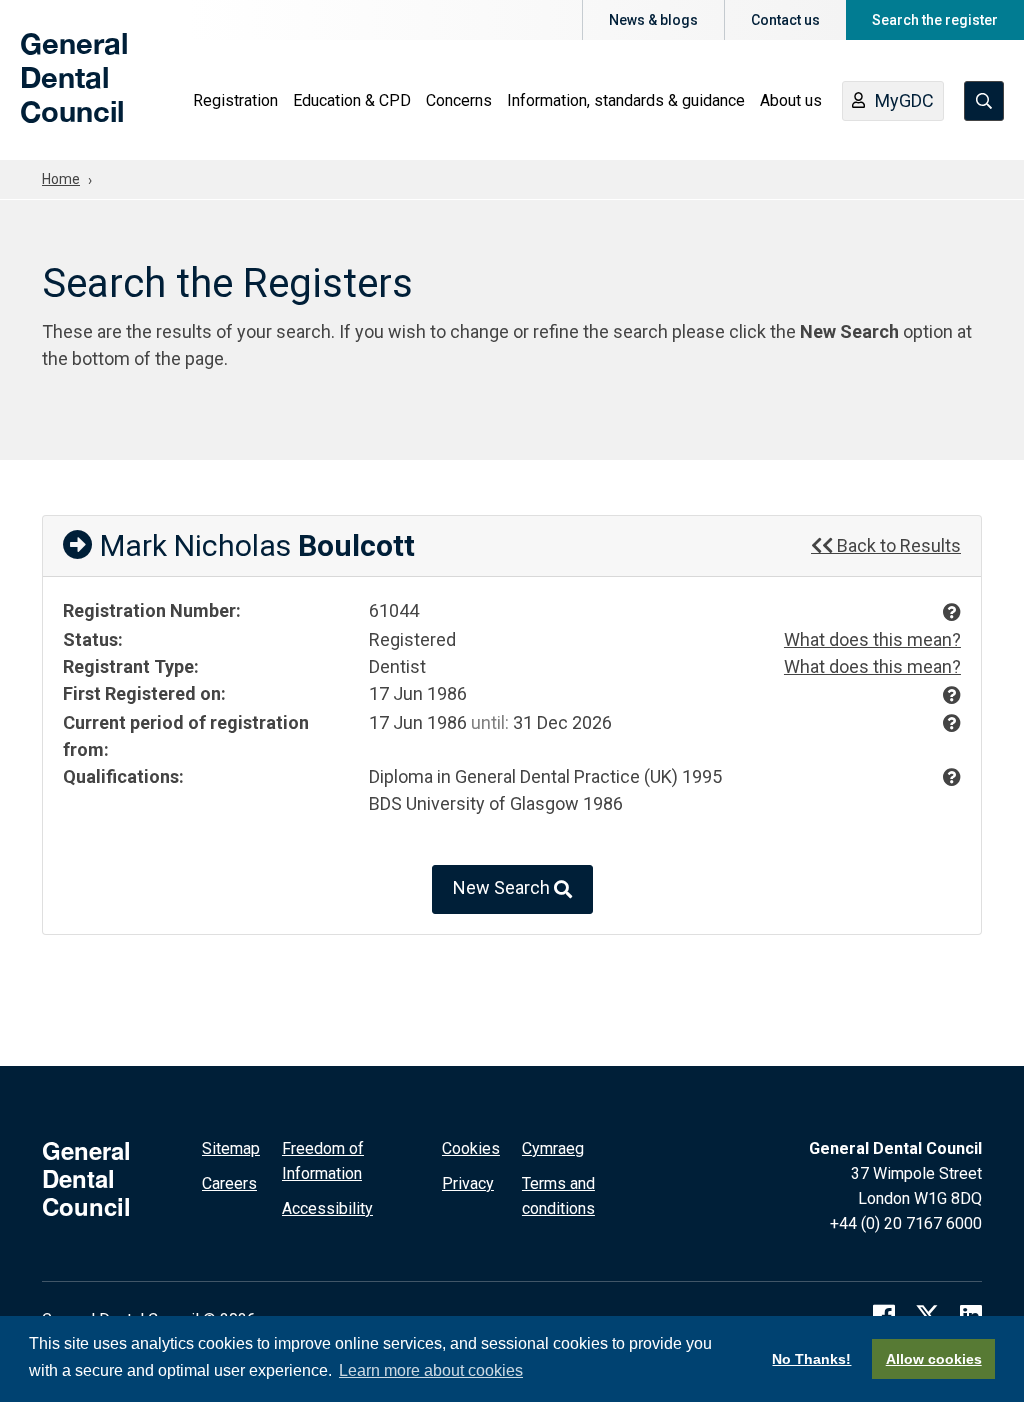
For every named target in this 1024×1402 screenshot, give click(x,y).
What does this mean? (872, 639)
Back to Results (897, 545)
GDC (52, 92)
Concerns (459, 100)
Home (61, 179)
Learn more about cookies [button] (431, 1370)
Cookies (471, 1148)
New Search (503, 887)
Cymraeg (553, 1148)
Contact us (785, 20)
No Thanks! (811, 1359)
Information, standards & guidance (626, 100)
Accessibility (327, 1208)
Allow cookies (934, 1359)
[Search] (984, 101)
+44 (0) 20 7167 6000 (906, 1223)
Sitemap (231, 1148)
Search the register (935, 20)
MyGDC (904, 100)
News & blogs (653, 20)
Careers (229, 1183)
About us (791, 100)
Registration (235, 100)
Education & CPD (352, 100)
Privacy (468, 1183)
